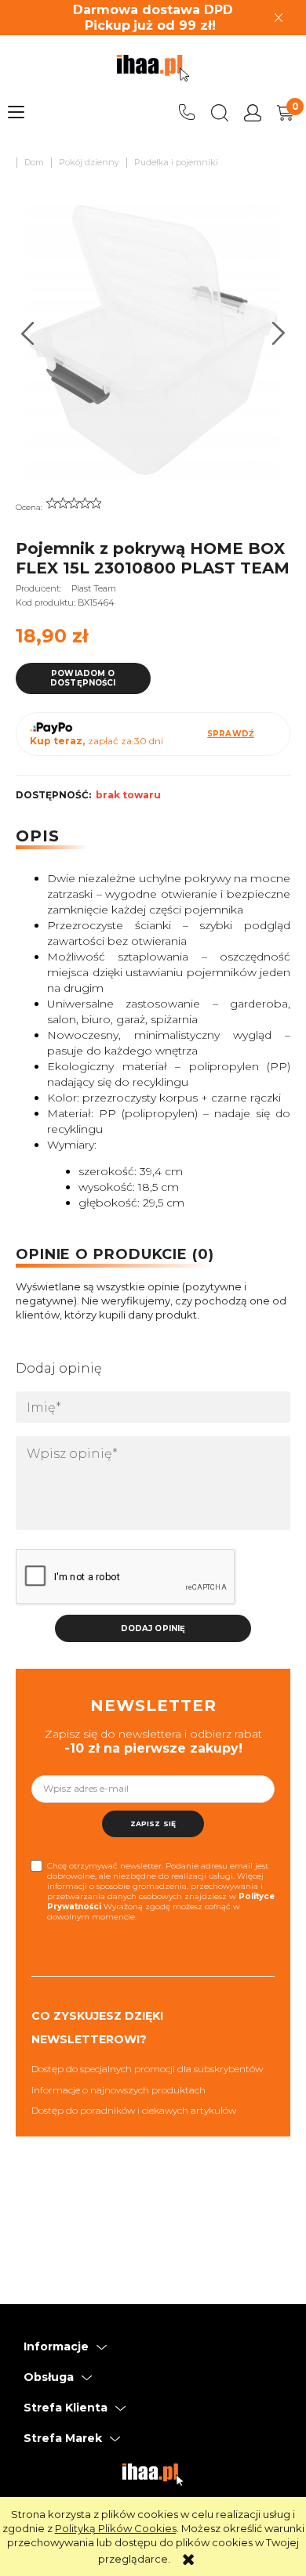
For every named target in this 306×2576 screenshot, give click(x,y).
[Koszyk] (286, 113)
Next (279, 334)
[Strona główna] (153, 68)
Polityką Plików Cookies (116, 2528)
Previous (28, 334)
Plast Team (94, 588)
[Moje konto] (253, 113)
